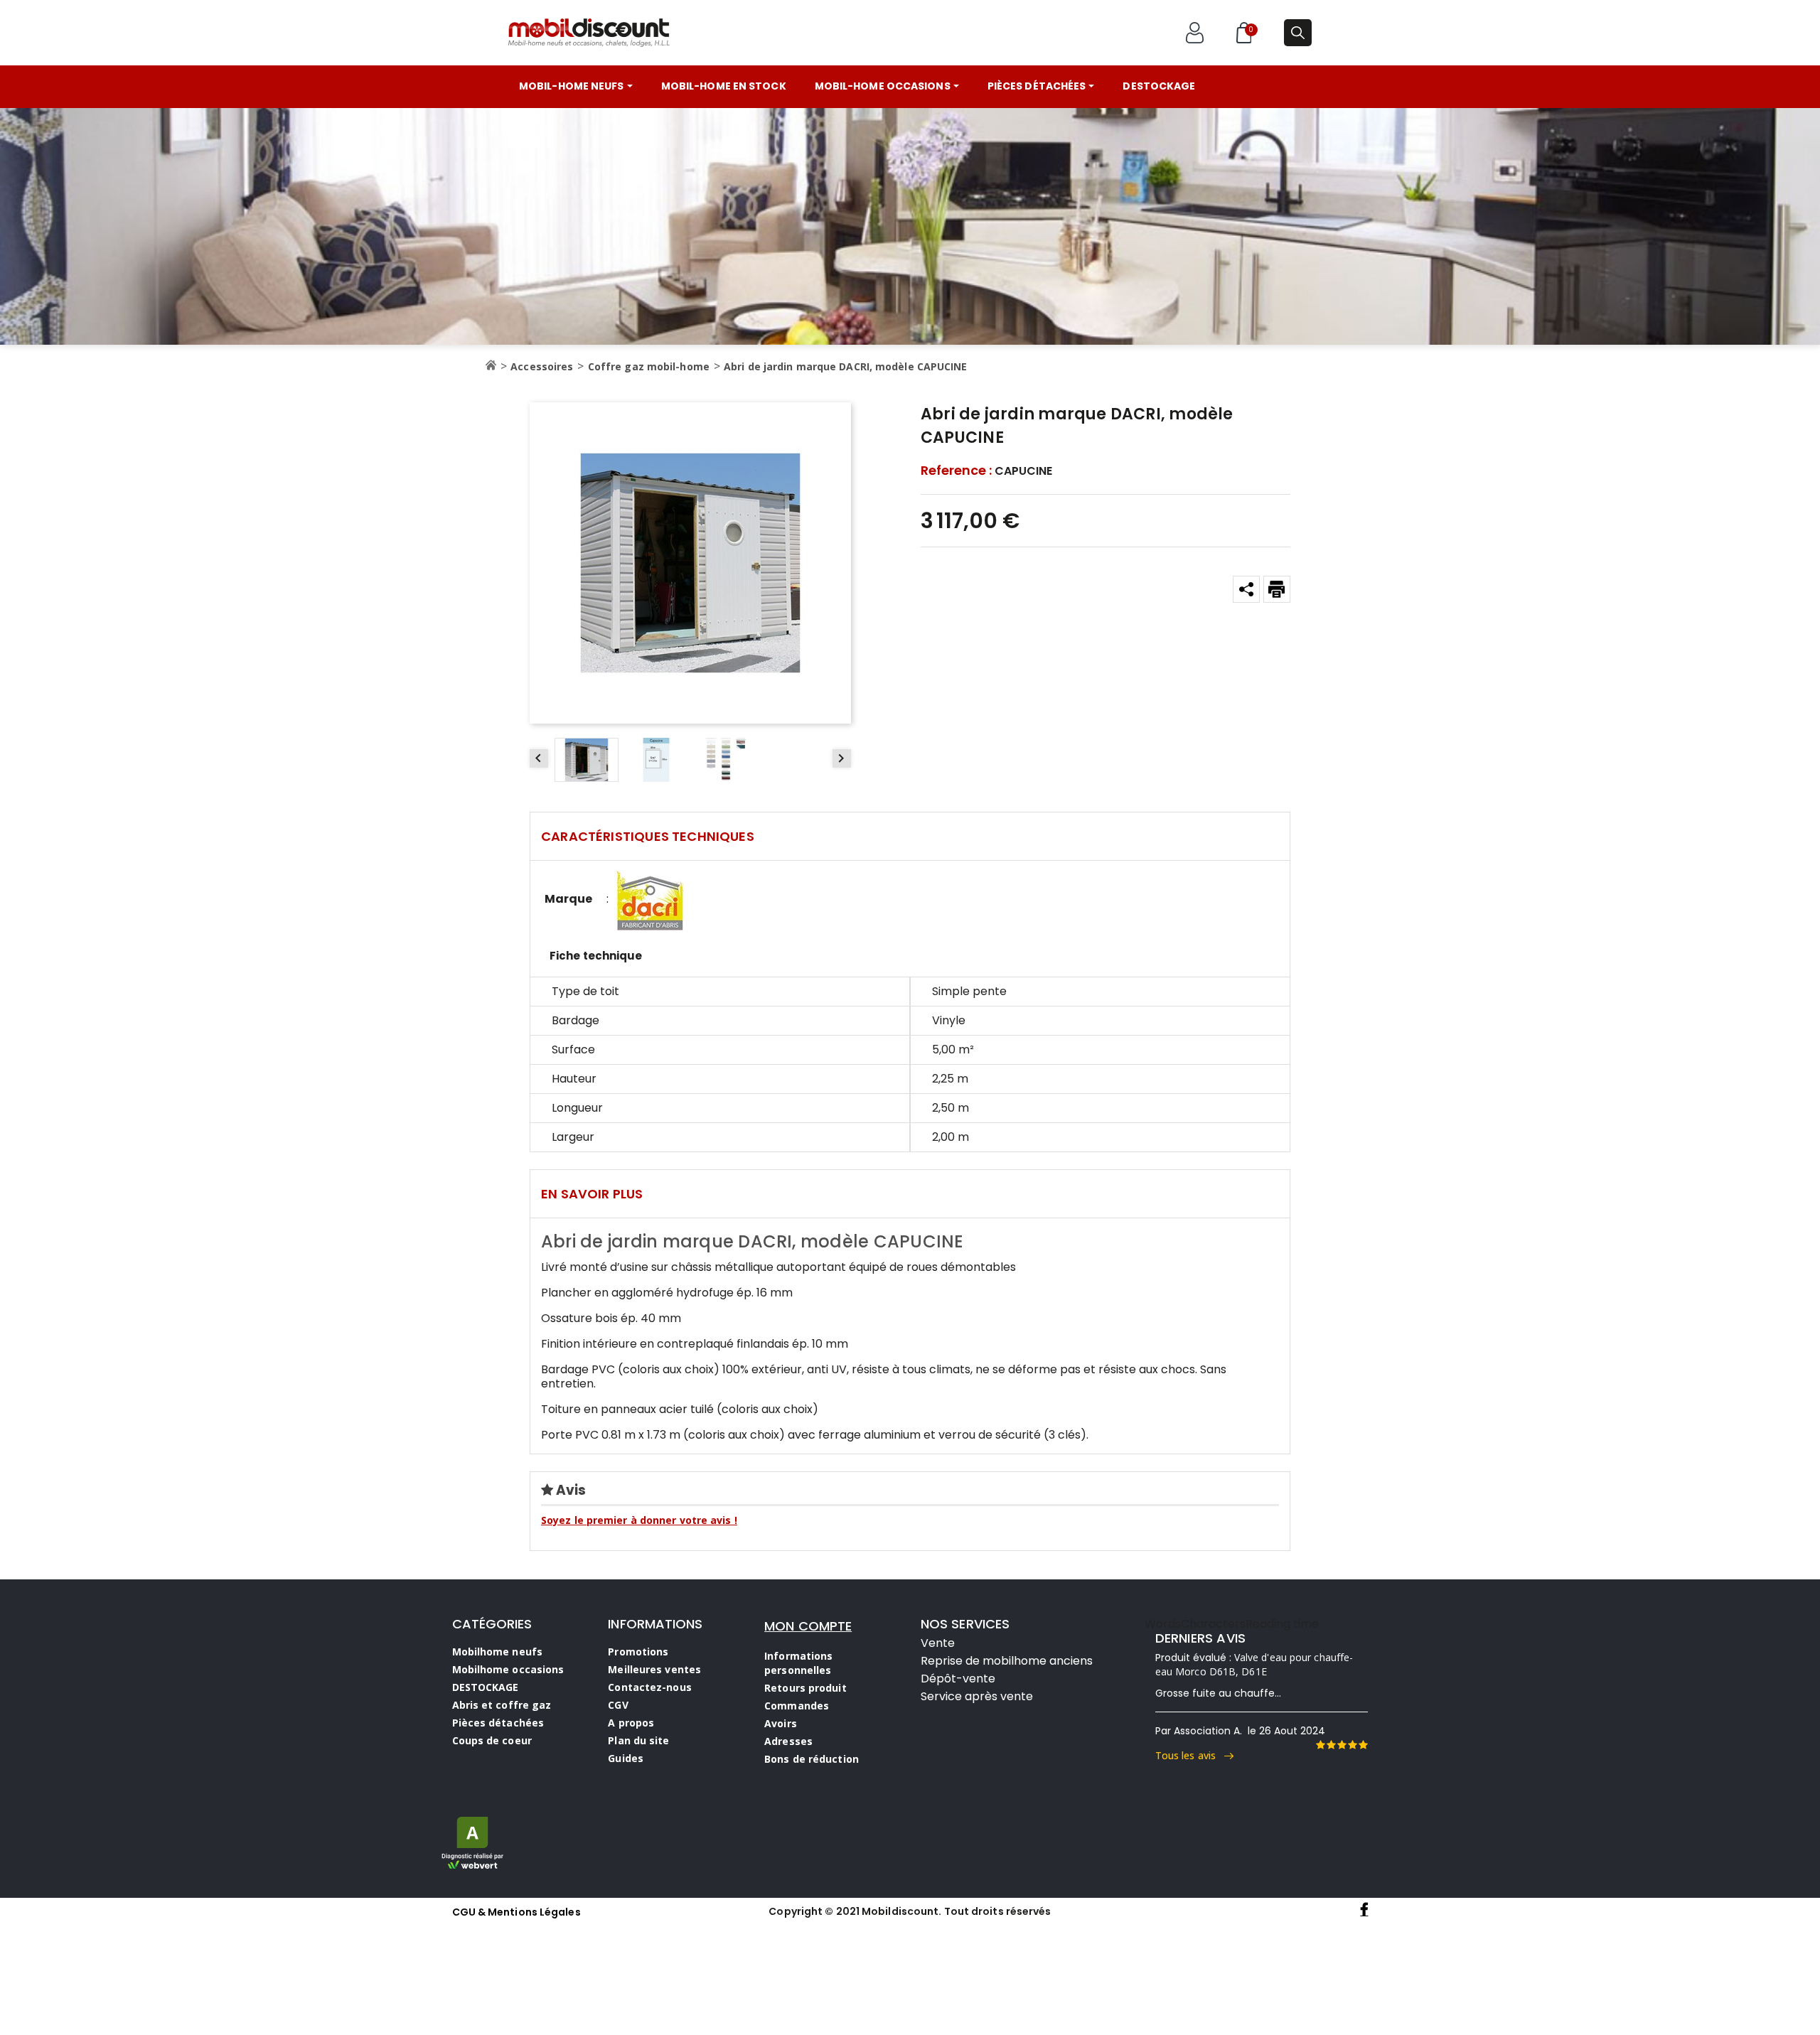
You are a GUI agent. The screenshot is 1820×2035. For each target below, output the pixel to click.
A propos (631, 1723)
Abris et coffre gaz (502, 1705)
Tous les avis (1190, 1755)
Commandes (797, 1706)
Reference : (956, 471)
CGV (618, 1705)
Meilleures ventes (654, 1669)
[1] (1320, 1745)
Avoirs (781, 1723)
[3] (1342, 1745)
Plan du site (638, 1740)
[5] (1363, 1745)
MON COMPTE (808, 1626)
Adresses (788, 1741)
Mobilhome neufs (498, 1652)
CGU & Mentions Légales (516, 1912)
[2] (1331, 1745)
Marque (568, 899)
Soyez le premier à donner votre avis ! (639, 1520)
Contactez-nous (649, 1687)
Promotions (638, 1652)
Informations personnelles (798, 1663)
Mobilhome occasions (508, 1669)
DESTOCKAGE (486, 1687)
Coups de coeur (492, 1740)
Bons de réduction (812, 1759)
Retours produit (805, 1688)
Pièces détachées (498, 1723)
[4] (1352, 1745)
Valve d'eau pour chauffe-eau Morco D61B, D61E (1254, 1664)
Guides (626, 1758)
